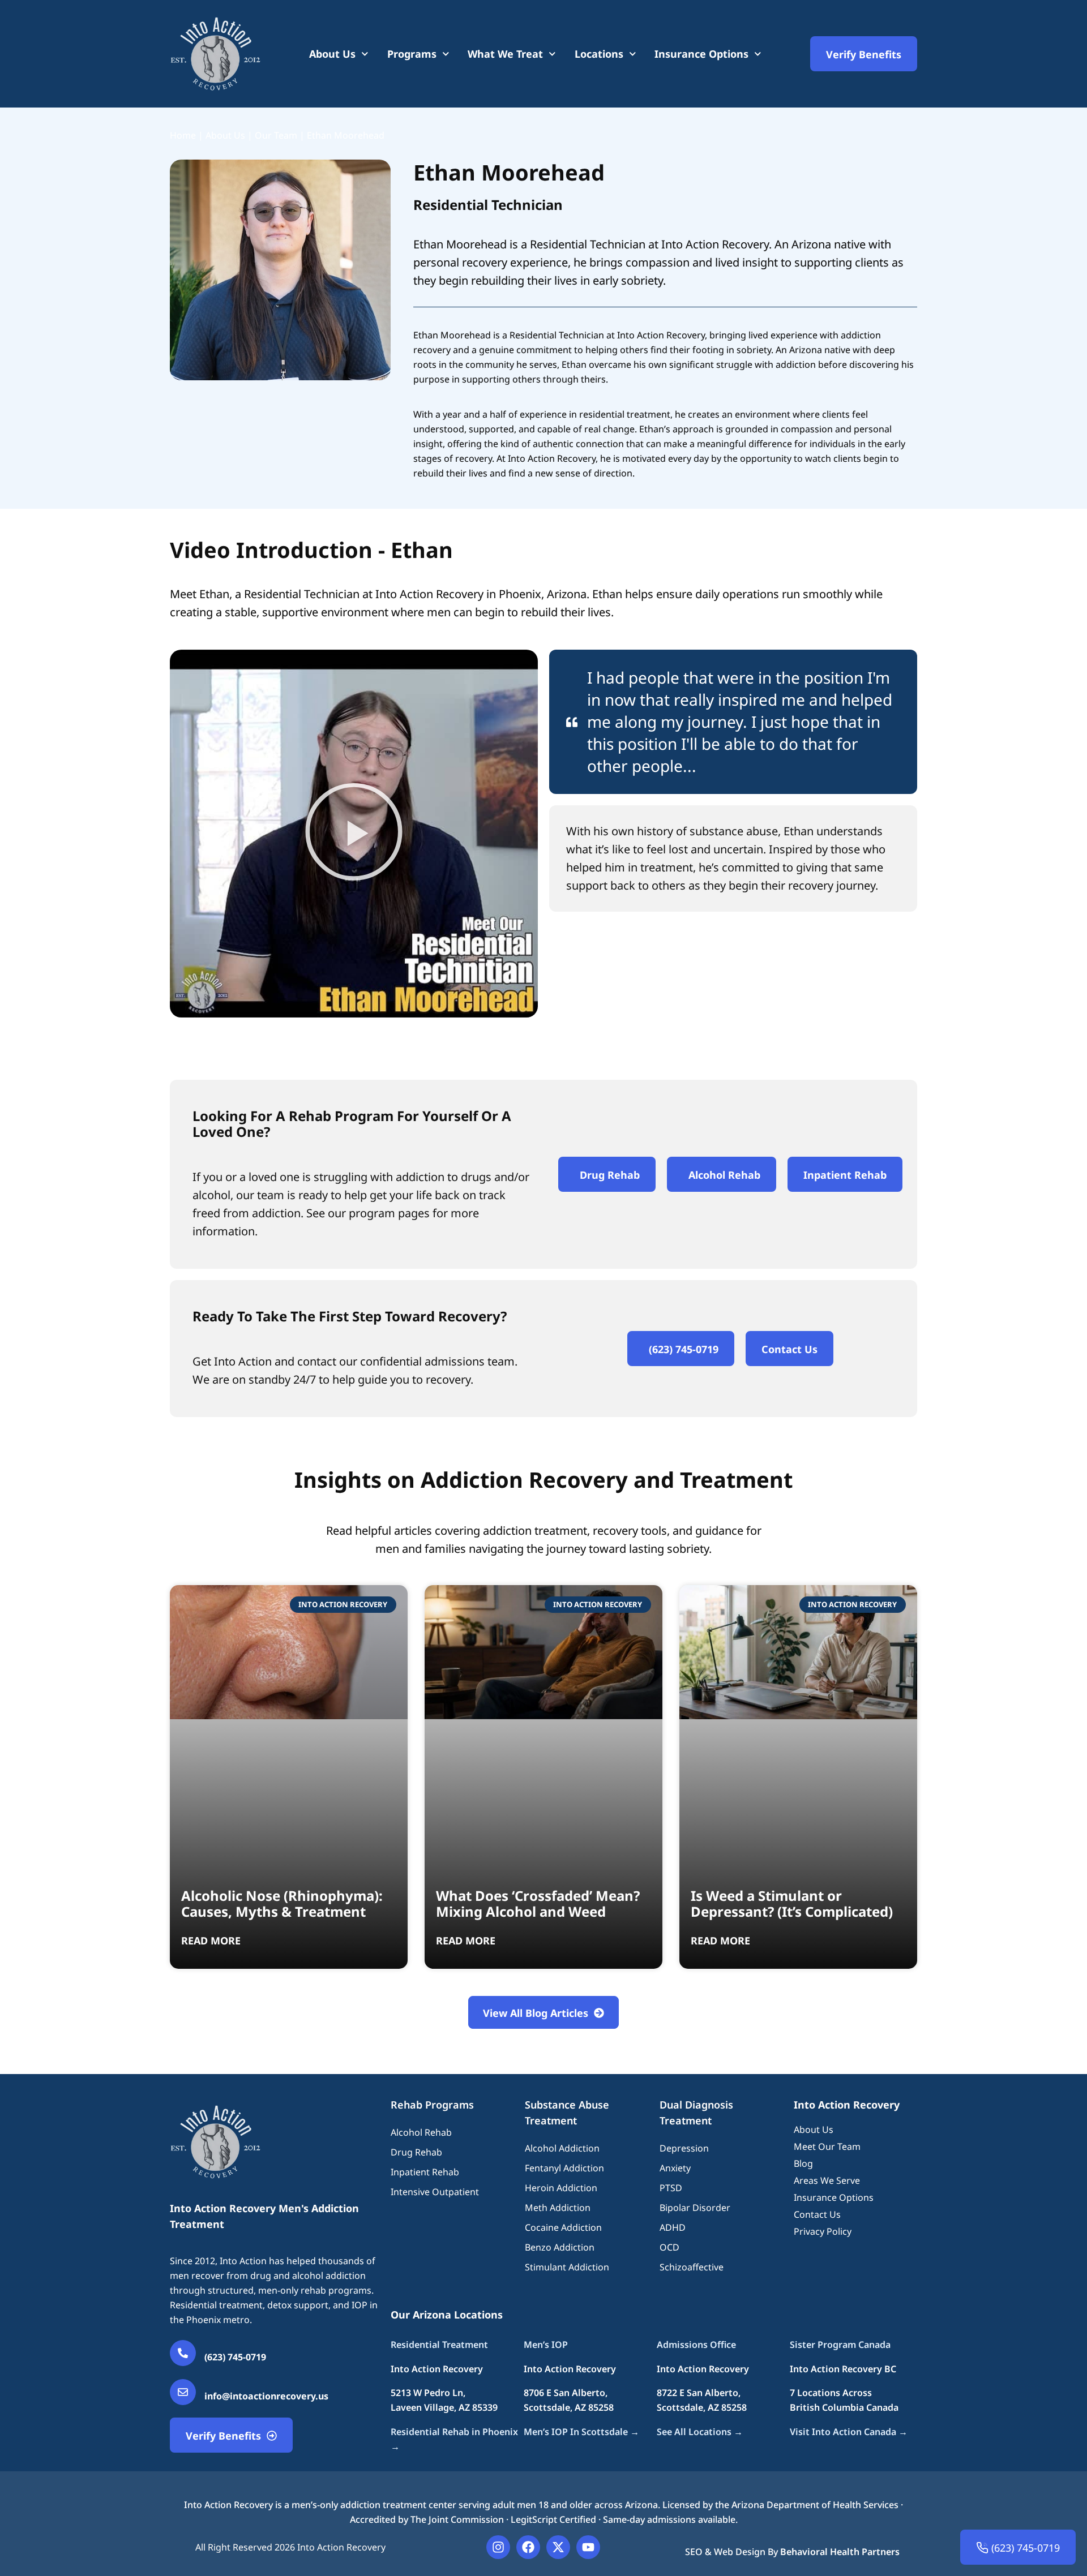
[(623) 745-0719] (183, 2353)
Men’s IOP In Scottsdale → (581, 2432)
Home (183, 135)
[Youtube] (588, 2547)
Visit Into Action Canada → (849, 2432)
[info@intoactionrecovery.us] (183, 2392)
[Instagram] (498, 2547)
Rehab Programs (432, 2105)
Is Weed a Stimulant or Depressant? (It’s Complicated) (792, 1903)
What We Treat (505, 54)
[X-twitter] (558, 2547)
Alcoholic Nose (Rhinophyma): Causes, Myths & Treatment (282, 1903)
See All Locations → (700, 2432)
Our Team (276, 135)
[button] (354, 834)
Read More (211, 1940)
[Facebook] (528, 2547)
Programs (412, 54)
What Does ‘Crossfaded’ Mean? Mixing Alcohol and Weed (538, 1903)
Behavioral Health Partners (840, 2552)
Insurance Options (701, 54)
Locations (599, 54)
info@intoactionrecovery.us (266, 2396)
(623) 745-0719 (235, 2357)
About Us (332, 54)
